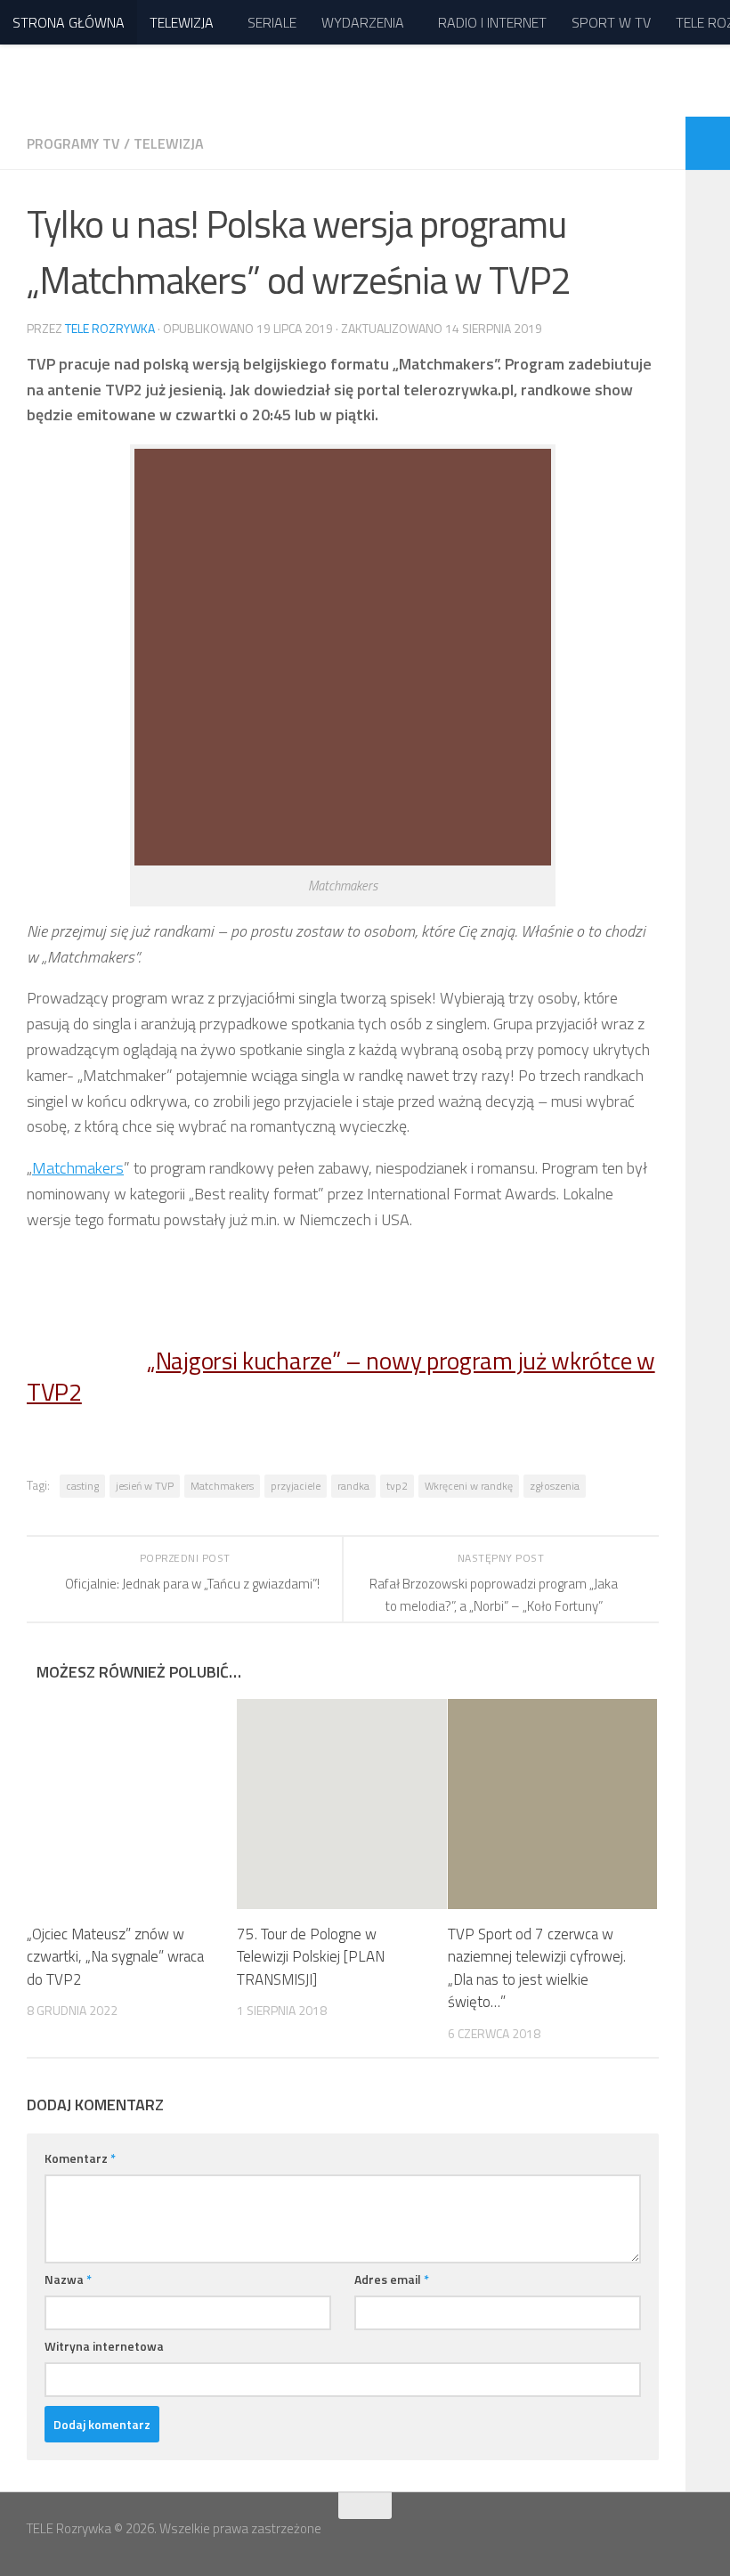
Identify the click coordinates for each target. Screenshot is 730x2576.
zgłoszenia (555, 1486)
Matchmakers (78, 1168)
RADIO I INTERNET (492, 22)
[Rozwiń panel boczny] (708, 143)
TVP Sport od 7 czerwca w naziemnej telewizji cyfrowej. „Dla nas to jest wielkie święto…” (537, 1968)
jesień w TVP (145, 1486)
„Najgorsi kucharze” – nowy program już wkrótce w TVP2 (341, 1376)
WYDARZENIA (363, 22)
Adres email (392, 2279)
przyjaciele (296, 1486)
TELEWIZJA (182, 22)
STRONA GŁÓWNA (69, 22)
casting (82, 1486)
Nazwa (68, 2279)
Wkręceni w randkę (469, 1486)
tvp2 (397, 1486)
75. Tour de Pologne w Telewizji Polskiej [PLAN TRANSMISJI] (311, 1957)
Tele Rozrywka (110, 328)
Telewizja (169, 143)
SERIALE (272, 22)
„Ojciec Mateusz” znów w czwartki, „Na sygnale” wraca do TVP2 (115, 1957)
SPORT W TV (611, 22)
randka (353, 1486)
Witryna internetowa (104, 2346)
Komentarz (80, 2158)
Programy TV (73, 143)
